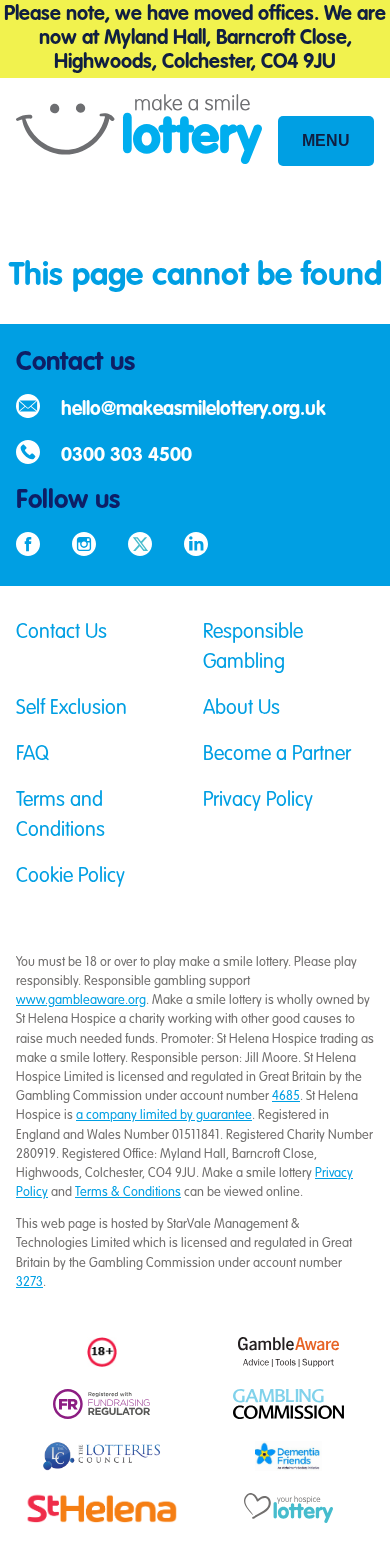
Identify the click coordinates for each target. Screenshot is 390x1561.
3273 (29, 1282)
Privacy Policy (258, 801)
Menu (326, 140)
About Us (241, 709)
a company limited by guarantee (164, 1115)
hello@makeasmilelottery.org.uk (193, 409)
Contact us (75, 363)
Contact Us (61, 633)
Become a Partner (277, 755)
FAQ (32, 755)
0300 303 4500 (126, 455)
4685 (286, 1096)
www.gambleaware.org (81, 1000)
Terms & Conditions (128, 1192)
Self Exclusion (71, 709)
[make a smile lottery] (139, 145)
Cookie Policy (70, 877)
